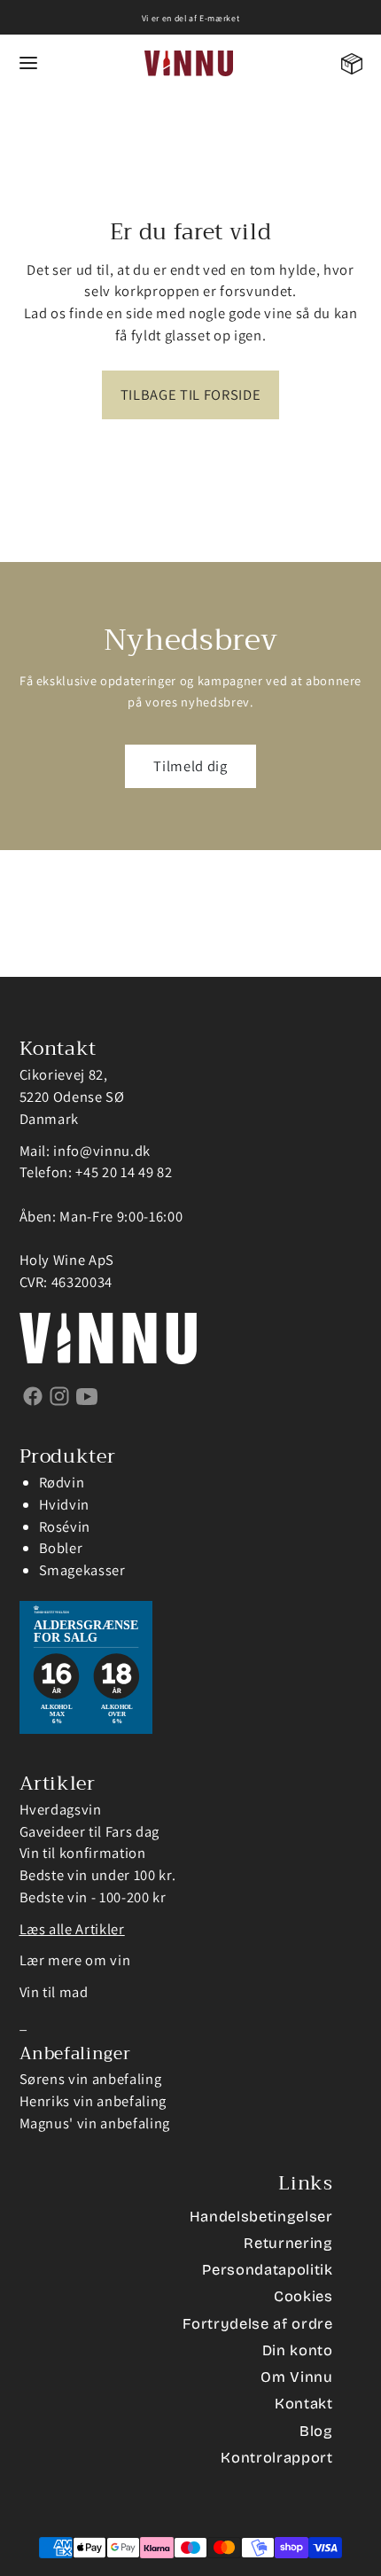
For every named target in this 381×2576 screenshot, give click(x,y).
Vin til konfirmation (83, 1853)
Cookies (303, 2296)
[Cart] (352, 63)
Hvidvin (65, 1504)
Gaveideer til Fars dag (90, 1831)
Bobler (61, 1548)
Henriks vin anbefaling (93, 2101)
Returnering (288, 2243)
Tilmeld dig (190, 766)
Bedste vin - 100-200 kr (93, 1897)
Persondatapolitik (267, 2270)
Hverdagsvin (61, 1809)
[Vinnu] (189, 63)
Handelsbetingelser (261, 2217)
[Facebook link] (33, 1395)
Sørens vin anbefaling (91, 2079)
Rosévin (65, 1526)
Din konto (298, 2350)
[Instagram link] (60, 1395)
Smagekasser (82, 1570)
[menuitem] (352, 63)
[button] (28, 63)
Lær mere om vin (75, 1960)
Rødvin (62, 1482)
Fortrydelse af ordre (257, 2324)
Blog (316, 2431)
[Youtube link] (87, 1395)
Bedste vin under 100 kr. (98, 1875)
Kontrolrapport (276, 2458)
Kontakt (304, 2404)
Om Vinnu (296, 2377)
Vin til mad (54, 1992)
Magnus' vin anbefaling (95, 2123)
